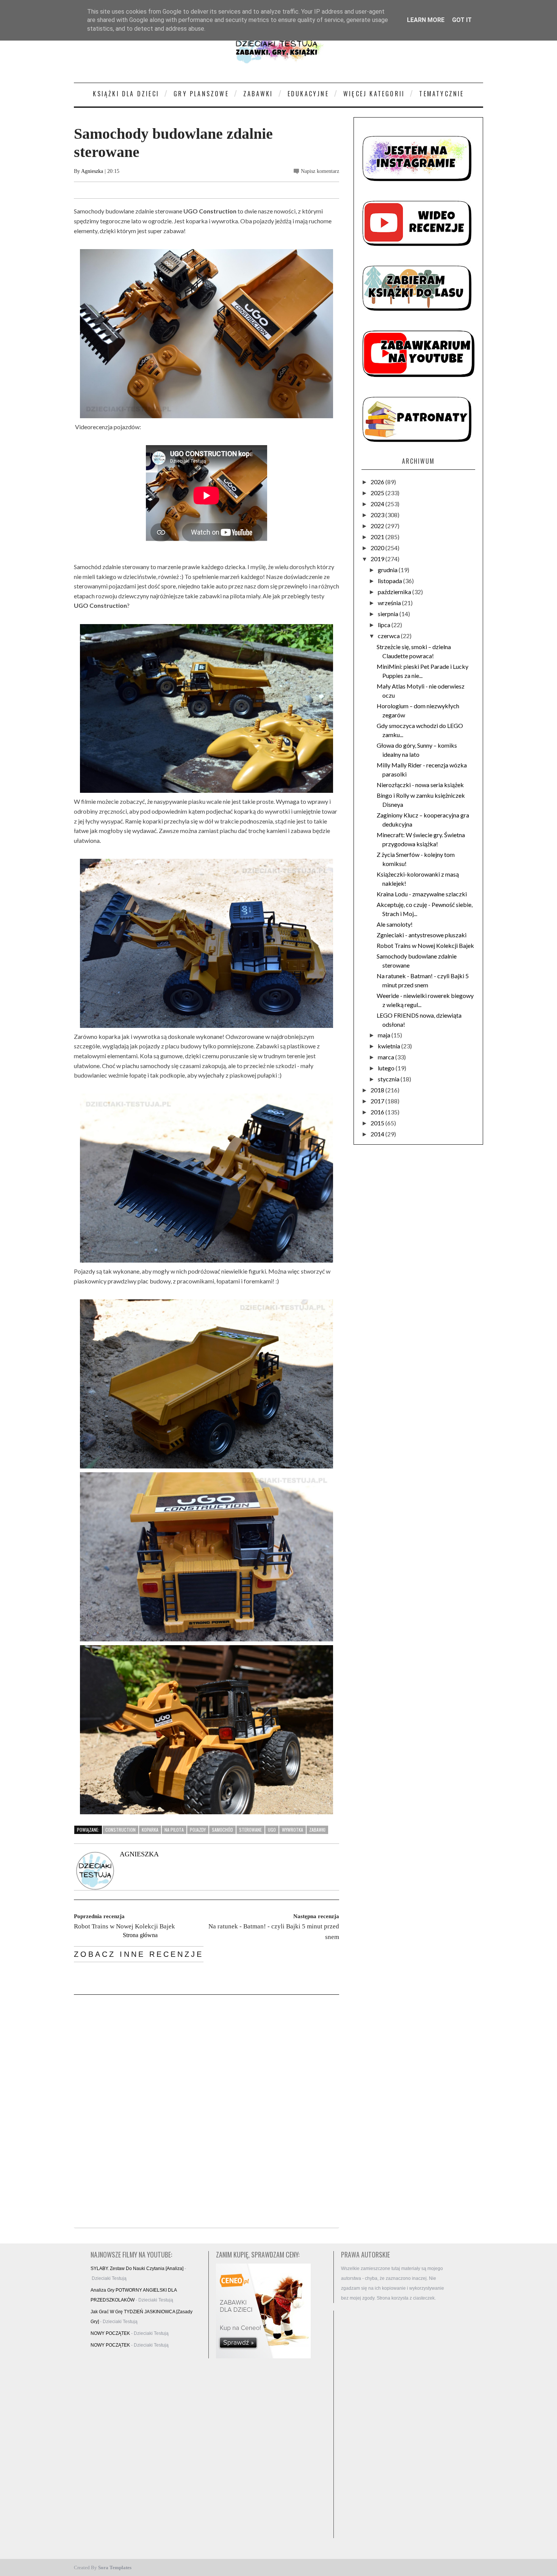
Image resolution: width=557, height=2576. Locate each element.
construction (120, 1830)
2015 (378, 1123)
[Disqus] (207, 2112)
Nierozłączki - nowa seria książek (420, 785)
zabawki (317, 1830)
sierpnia (389, 614)
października (395, 592)
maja (385, 1035)
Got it (462, 20)
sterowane (250, 1830)
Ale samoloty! (395, 924)
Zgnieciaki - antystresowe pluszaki (422, 935)
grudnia (388, 570)
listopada (390, 581)
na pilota (174, 1830)
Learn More (426, 20)
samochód (222, 1830)
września (390, 603)
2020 (378, 548)
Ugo (272, 1830)
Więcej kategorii (374, 94)
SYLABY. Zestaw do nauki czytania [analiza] (137, 2269)
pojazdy (198, 1830)
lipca (385, 625)
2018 (378, 1090)
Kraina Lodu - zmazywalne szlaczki (422, 894)
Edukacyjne (308, 94)
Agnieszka (92, 171)
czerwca (389, 636)
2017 (378, 1101)
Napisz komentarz (320, 171)
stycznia (389, 1079)
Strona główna (140, 1935)
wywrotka (293, 1830)
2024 (378, 504)
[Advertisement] (396, 2424)
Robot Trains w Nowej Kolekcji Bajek (425, 945)
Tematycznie (441, 94)
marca (386, 1057)
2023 (378, 515)
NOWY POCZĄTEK (110, 2333)
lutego (387, 1068)
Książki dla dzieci (126, 94)
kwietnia (390, 1046)
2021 (378, 537)
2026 (378, 482)
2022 (378, 526)
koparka (150, 1830)
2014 (378, 1134)
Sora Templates (115, 2567)
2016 (378, 1112)
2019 (378, 559)
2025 (378, 493)
